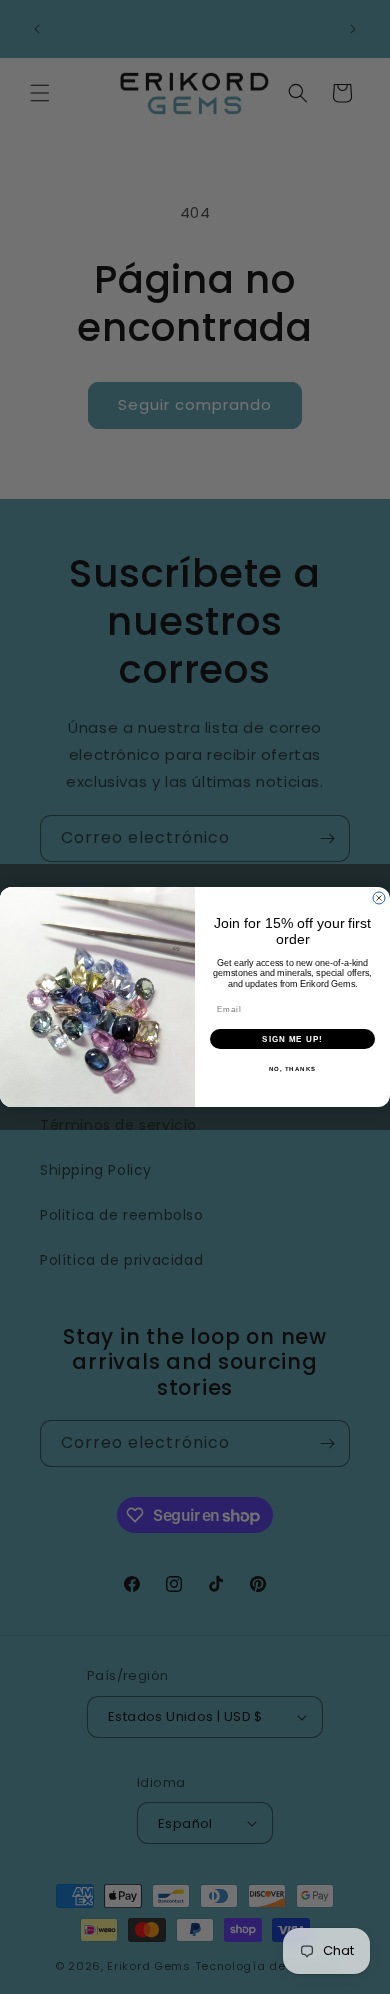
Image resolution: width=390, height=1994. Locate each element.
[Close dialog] (379, 898)
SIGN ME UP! (292, 1038)
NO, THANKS (293, 1068)
